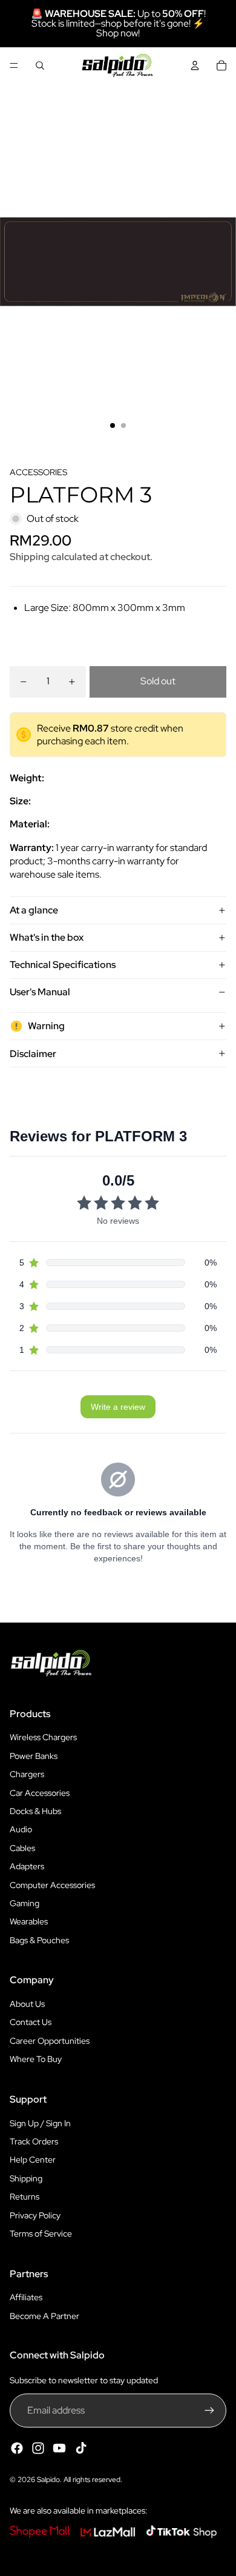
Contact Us (31, 2022)
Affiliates (26, 2297)
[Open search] (40, 65)
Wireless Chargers (43, 1737)
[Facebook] (17, 2448)
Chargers (27, 1774)
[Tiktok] (81, 2448)
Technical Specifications (63, 965)
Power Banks (34, 1756)
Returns (25, 2197)
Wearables (29, 1921)
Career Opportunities (50, 2041)
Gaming (25, 1903)
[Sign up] (209, 2411)
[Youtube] (59, 2448)
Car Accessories (40, 1793)
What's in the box (47, 937)
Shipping (26, 2178)
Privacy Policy (35, 2215)
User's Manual (40, 992)
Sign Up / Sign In (40, 2123)
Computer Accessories (52, 1885)
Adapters (27, 1866)
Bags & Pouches (39, 1940)
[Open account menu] (195, 65)
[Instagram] (38, 2448)
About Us (27, 2004)
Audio (21, 1829)
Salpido (48, 2480)
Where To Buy (36, 2059)
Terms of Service (41, 2234)
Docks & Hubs (35, 1811)
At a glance (34, 910)
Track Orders (34, 2141)
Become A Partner (44, 2316)
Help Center (33, 2160)
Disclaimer (33, 1054)
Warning (46, 1026)
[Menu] (14, 65)
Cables (22, 1848)
